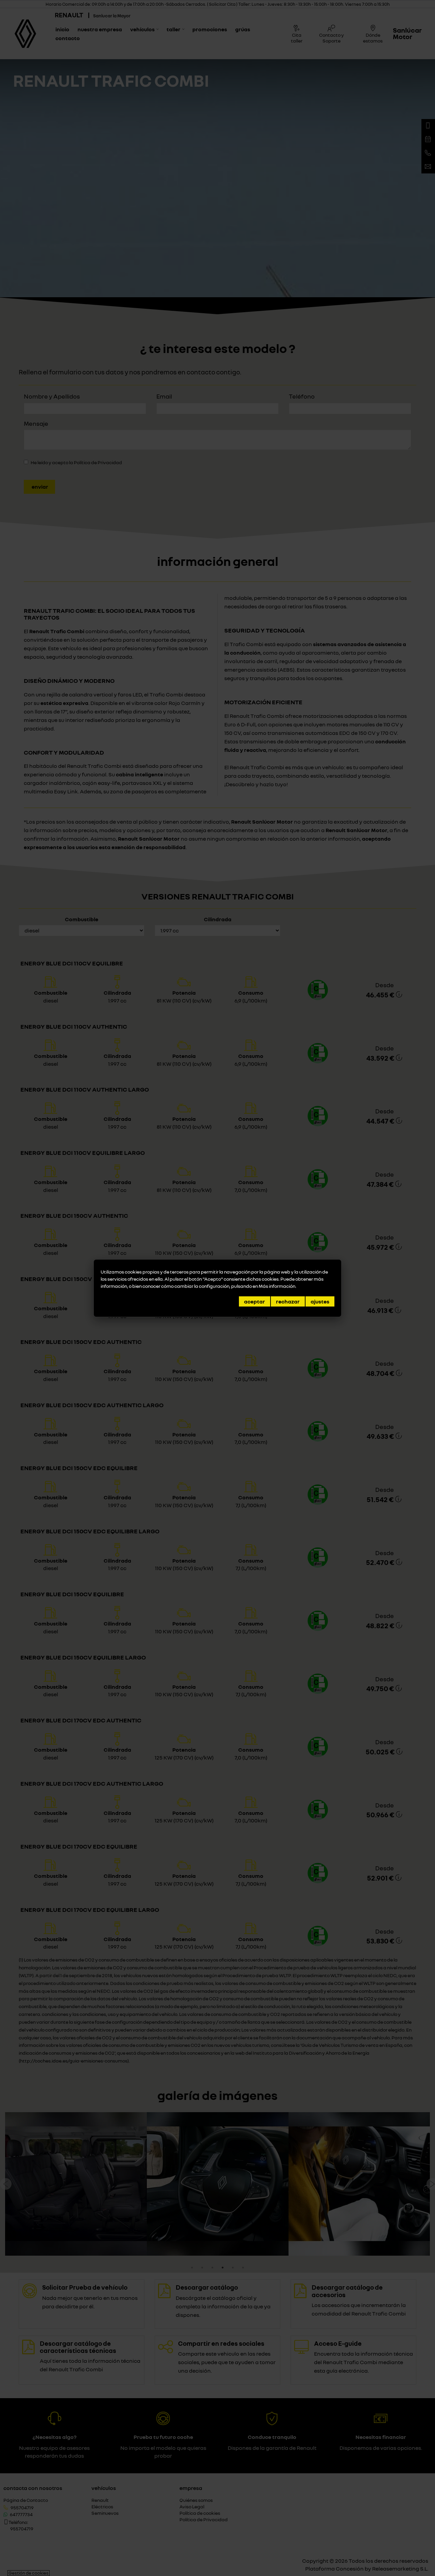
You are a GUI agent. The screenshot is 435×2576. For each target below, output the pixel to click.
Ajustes (320, 1301)
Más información (277, 1286)
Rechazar (288, 1301)
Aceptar (255, 1301)
